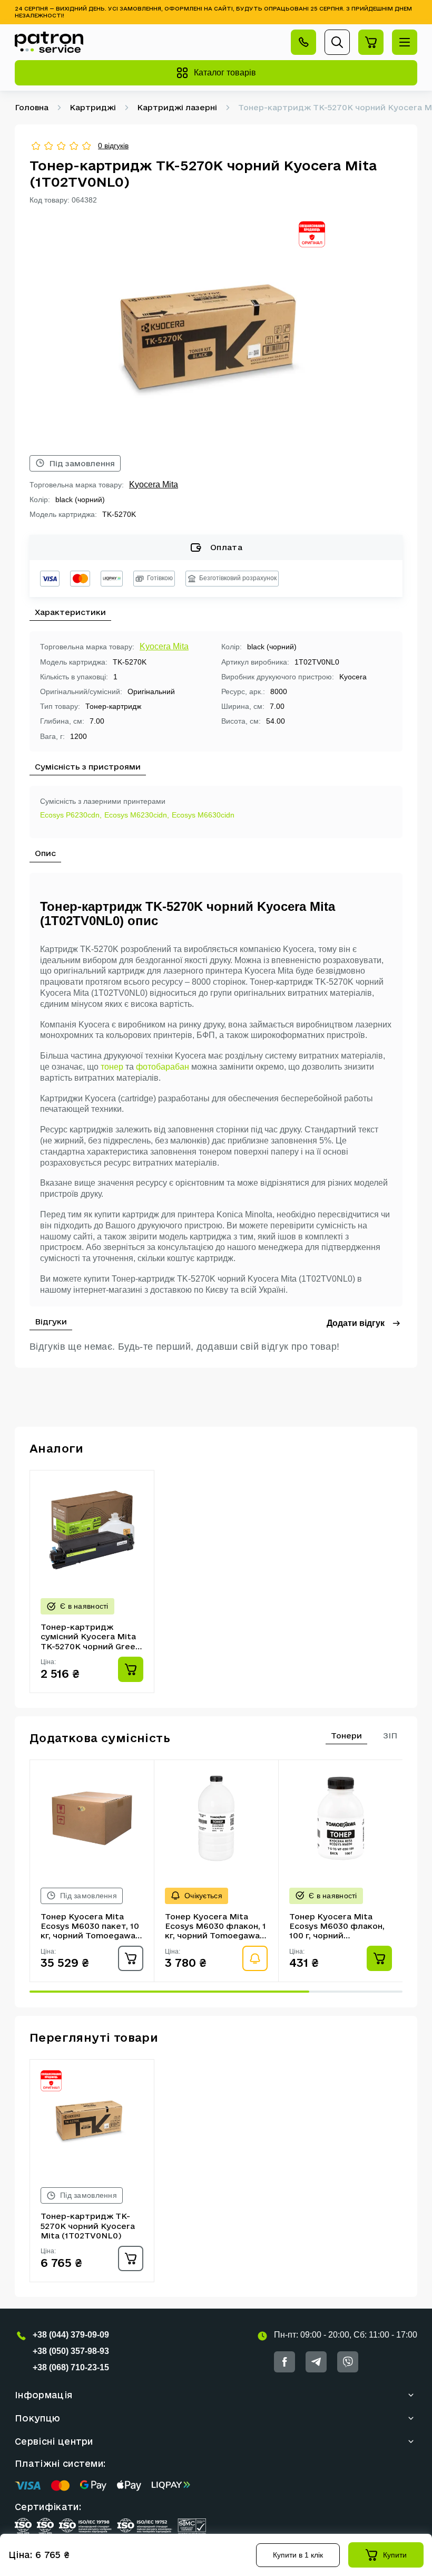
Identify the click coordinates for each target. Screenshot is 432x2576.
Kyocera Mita (154, 484)
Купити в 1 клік (298, 2555)
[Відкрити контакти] (303, 42)
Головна (32, 107)
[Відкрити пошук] (337, 42)
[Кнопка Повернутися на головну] (49, 42)
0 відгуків (113, 146)
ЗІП (390, 1736)
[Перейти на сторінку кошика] (371, 42)
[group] (216, 330)
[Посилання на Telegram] (316, 2362)
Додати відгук (356, 1323)
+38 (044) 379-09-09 (71, 2335)
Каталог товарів (225, 73)
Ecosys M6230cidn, (137, 815)
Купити (395, 2555)
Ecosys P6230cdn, (71, 815)
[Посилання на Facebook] (284, 2362)
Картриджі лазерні (177, 107)
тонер (112, 1067)
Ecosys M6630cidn (203, 815)
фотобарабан (163, 1067)
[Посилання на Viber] (348, 2362)
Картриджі (93, 107)
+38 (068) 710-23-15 (71, 2367)
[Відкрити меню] (405, 42)
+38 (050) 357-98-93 (71, 2351)
